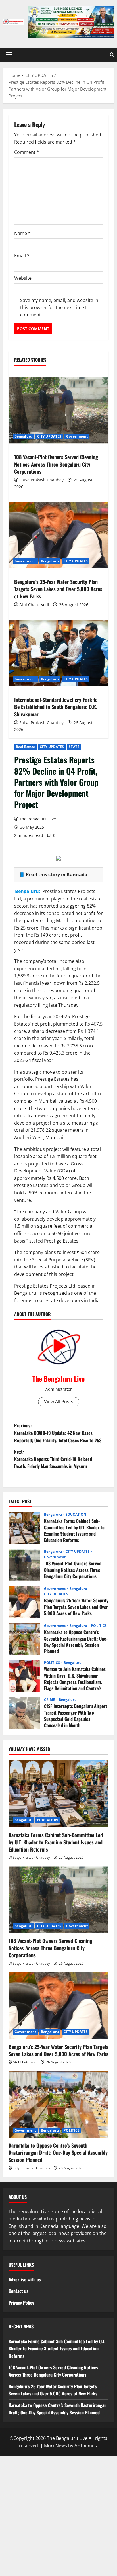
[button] (9, 55)
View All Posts (59, 1402)
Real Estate (25, 747)
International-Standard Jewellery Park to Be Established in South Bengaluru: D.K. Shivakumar (56, 707)
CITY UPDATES (52, 747)
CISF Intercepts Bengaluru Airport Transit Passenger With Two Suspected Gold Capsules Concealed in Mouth (24, 1713)
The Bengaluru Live (38, 819)
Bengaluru (23, 436)
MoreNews (56, 2446)
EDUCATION (76, 1515)
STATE (74, 747)
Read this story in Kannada (57, 875)
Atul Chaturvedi (34, 605)
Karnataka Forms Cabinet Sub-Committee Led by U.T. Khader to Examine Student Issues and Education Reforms (24, 1528)
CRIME (50, 1700)
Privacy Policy (21, 2303)
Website (23, 278)
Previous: (58, 1433)
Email (22, 256)
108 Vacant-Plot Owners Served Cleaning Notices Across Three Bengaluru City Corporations (56, 464)
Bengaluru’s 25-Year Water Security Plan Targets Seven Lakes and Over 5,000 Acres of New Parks (58, 589)
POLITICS (99, 1626)
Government (77, 436)
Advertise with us (25, 2279)
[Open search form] (112, 55)
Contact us (18, 2291)
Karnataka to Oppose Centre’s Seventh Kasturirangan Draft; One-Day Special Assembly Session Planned (24, 1639)
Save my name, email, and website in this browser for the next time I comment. (59, 308)
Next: (53, 1459)
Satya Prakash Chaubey (41, 480)
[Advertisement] (58, 2515)
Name (22, 233)
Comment (27, 152)
